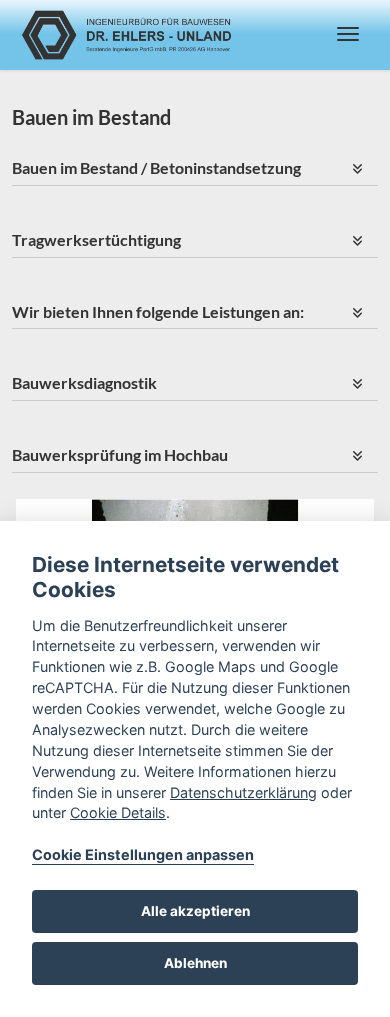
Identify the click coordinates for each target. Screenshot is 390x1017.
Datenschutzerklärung (243, 792)
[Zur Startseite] (127, 35)
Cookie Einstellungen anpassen (143, 854)
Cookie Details (118, 812)
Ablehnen (195, 963)
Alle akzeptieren (195, 911)
